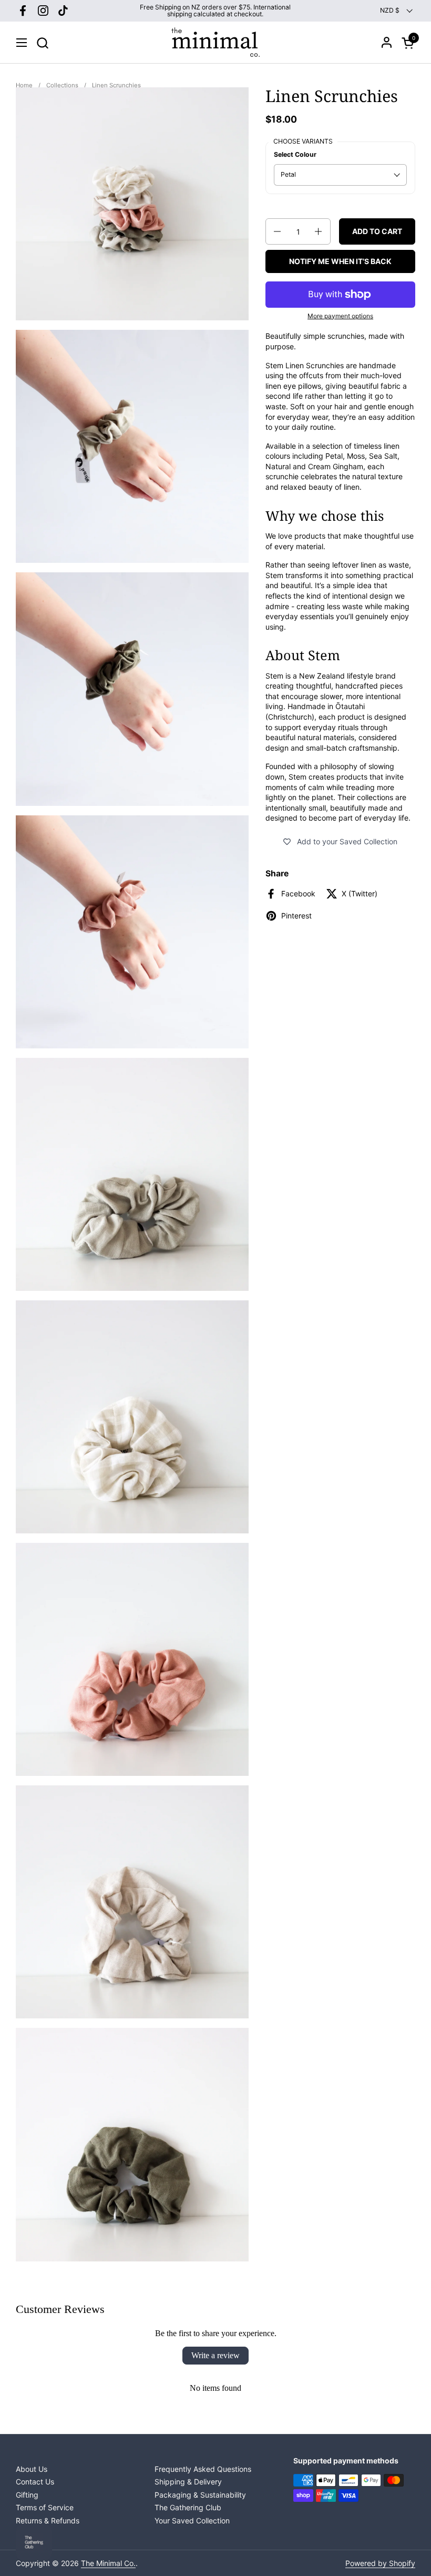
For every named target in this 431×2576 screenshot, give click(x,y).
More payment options (340, 316)
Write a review (215, 2355)
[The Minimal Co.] (215, 43)
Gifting (27, 2495)
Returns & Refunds (48, 2521)
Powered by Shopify (380, 2563)
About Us (32, 2469)
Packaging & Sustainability (200, 2495)
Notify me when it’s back (340, 261)
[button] (42, 43)
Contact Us (35, 2482)
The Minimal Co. (108, 2563)
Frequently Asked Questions (203, 2469)
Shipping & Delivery (188, 2482)
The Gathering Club (188, 2507)
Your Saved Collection (192, 2521)
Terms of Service (45, 2507)
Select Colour (295, 154)
